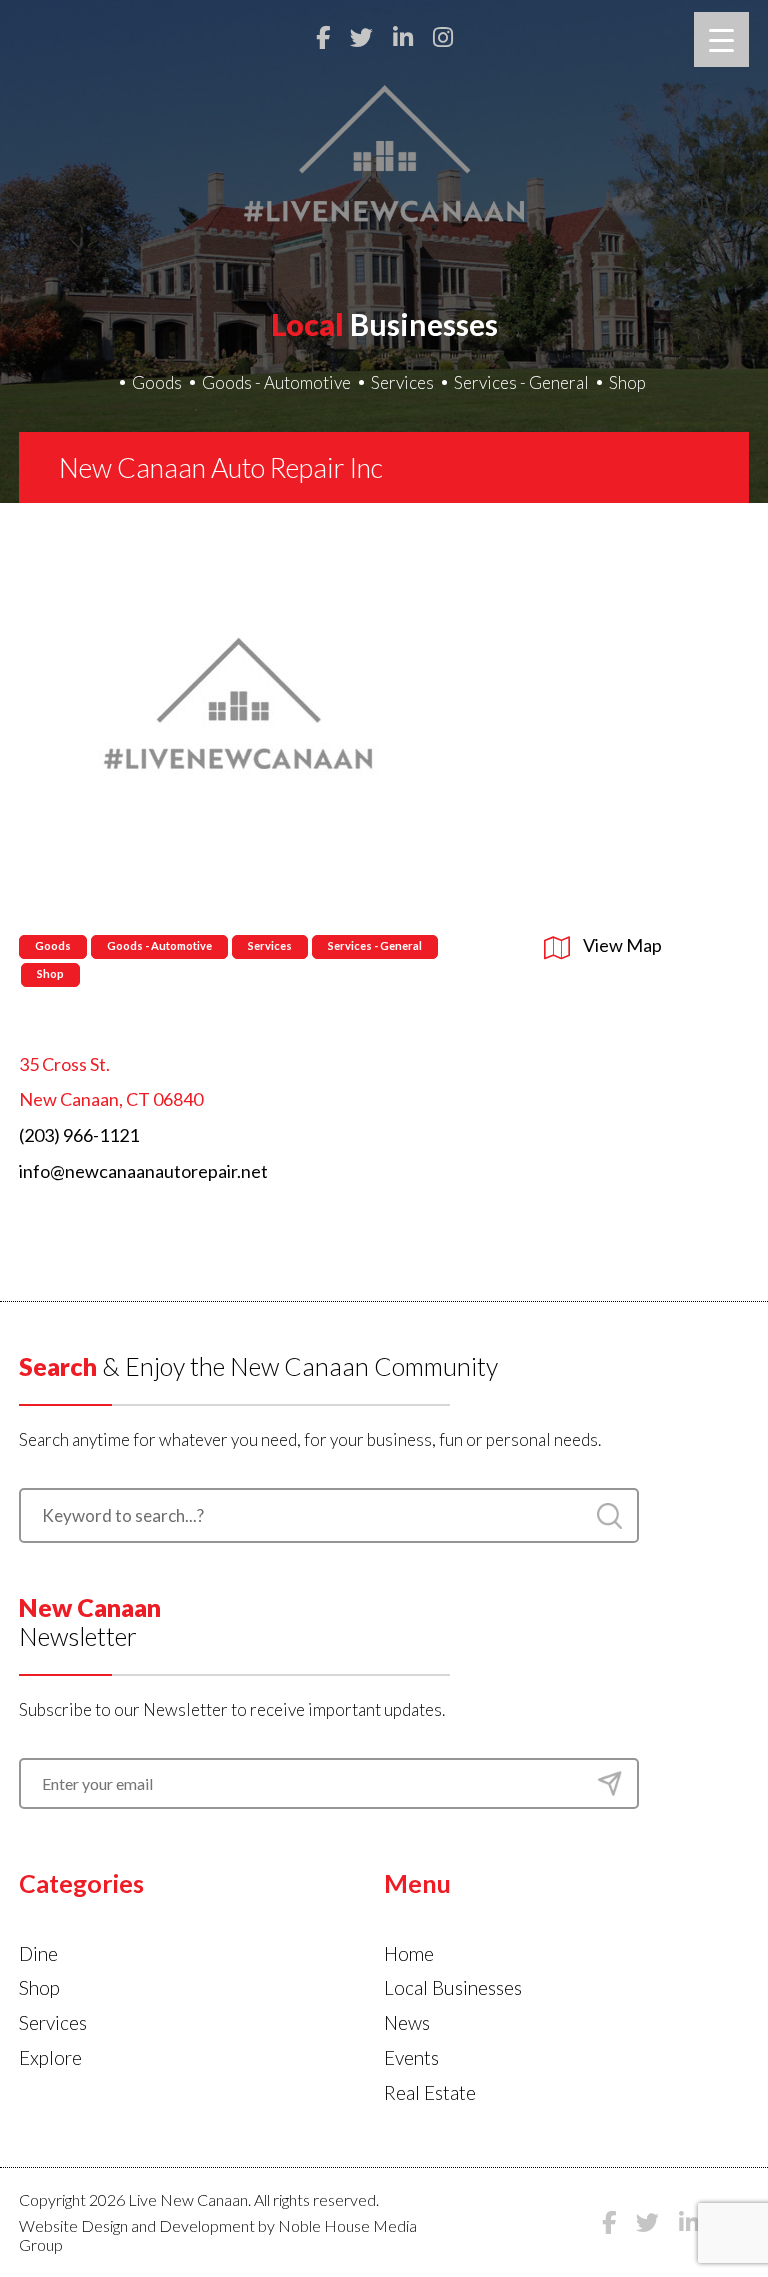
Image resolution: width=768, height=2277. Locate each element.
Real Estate (430, 2092)
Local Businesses (453, 1987)
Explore (50, 2057)
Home (409, 1953)
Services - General (521, 382)
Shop (627, 382)
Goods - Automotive (276, 382)
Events (411, 2057)
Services (402, 382)
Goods (157, 382)
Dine (38, 1953)
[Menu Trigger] (721, 39)
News (407, 2022)
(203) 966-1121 (79, 1135)
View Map (621, 945)
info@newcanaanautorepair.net (143, 1171)
